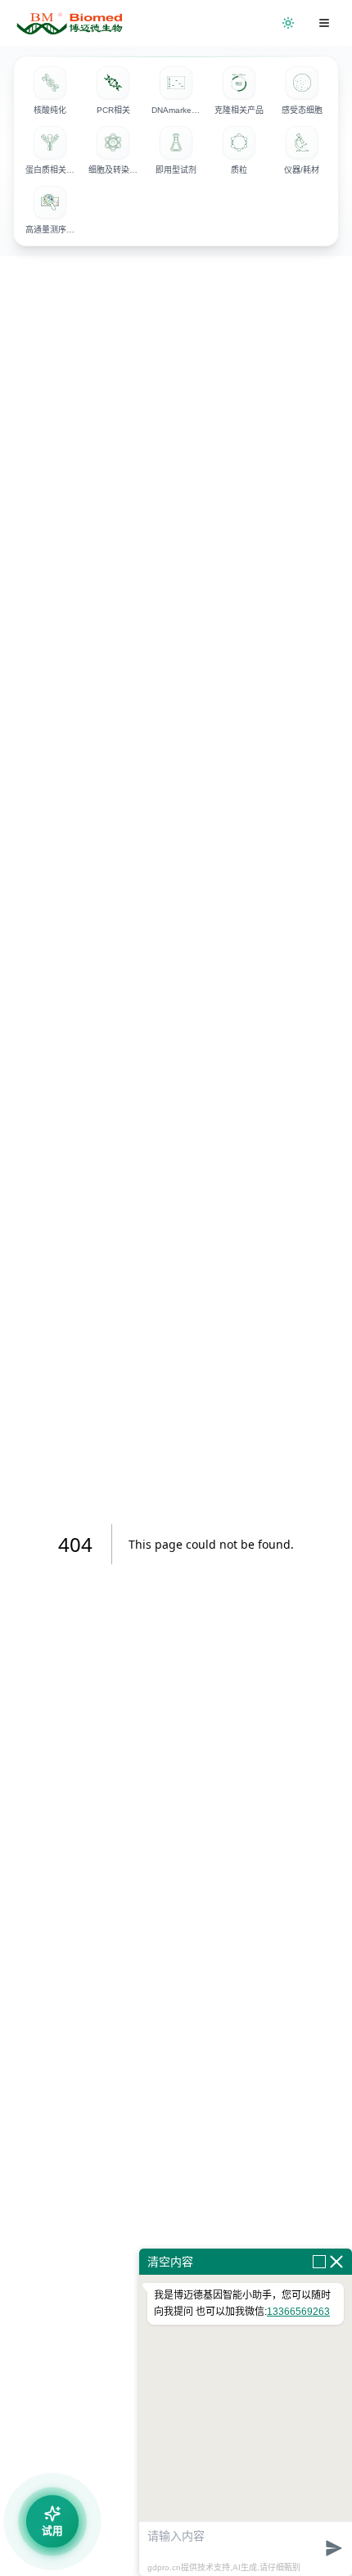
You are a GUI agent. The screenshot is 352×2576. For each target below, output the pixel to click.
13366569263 (298, 2312)
